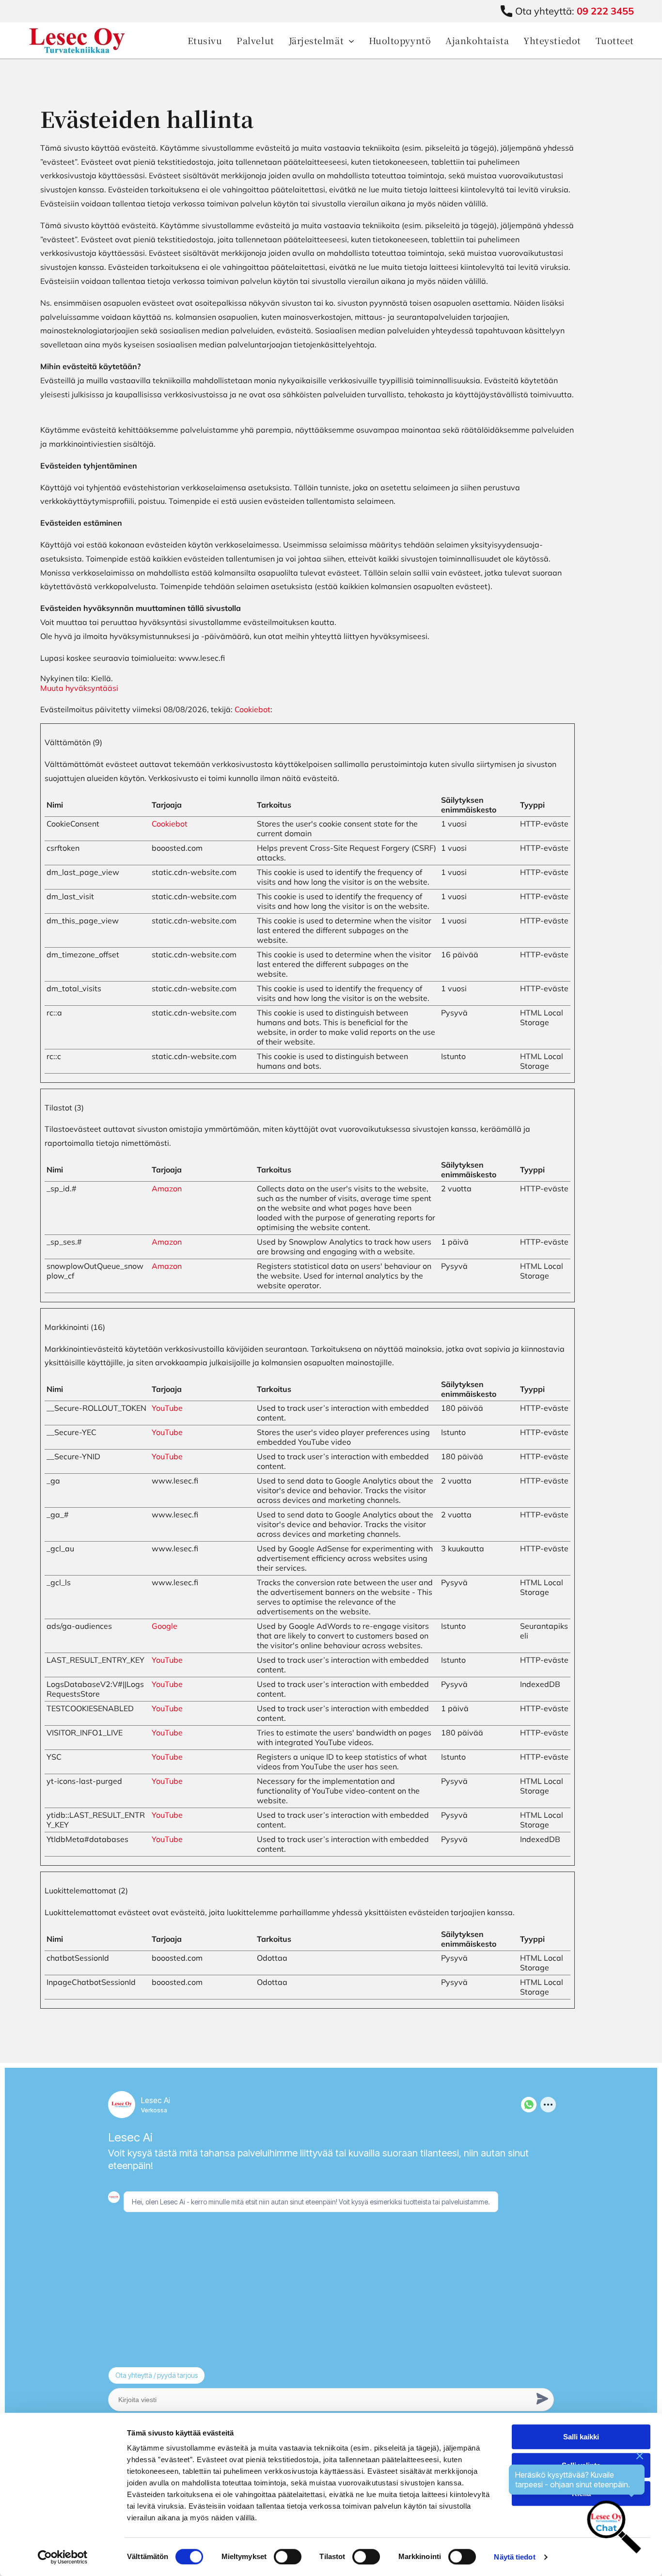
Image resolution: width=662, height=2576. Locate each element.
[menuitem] (198, 40)
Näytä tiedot (514, 2557)
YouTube (167, 1408)
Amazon (167, 1188)
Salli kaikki (581, 2437)
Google (165, 1626)
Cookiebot (252, 709)
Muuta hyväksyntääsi (79, 688)
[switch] (288, 2557)
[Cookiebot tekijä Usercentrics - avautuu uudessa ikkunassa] (63, 2557)
